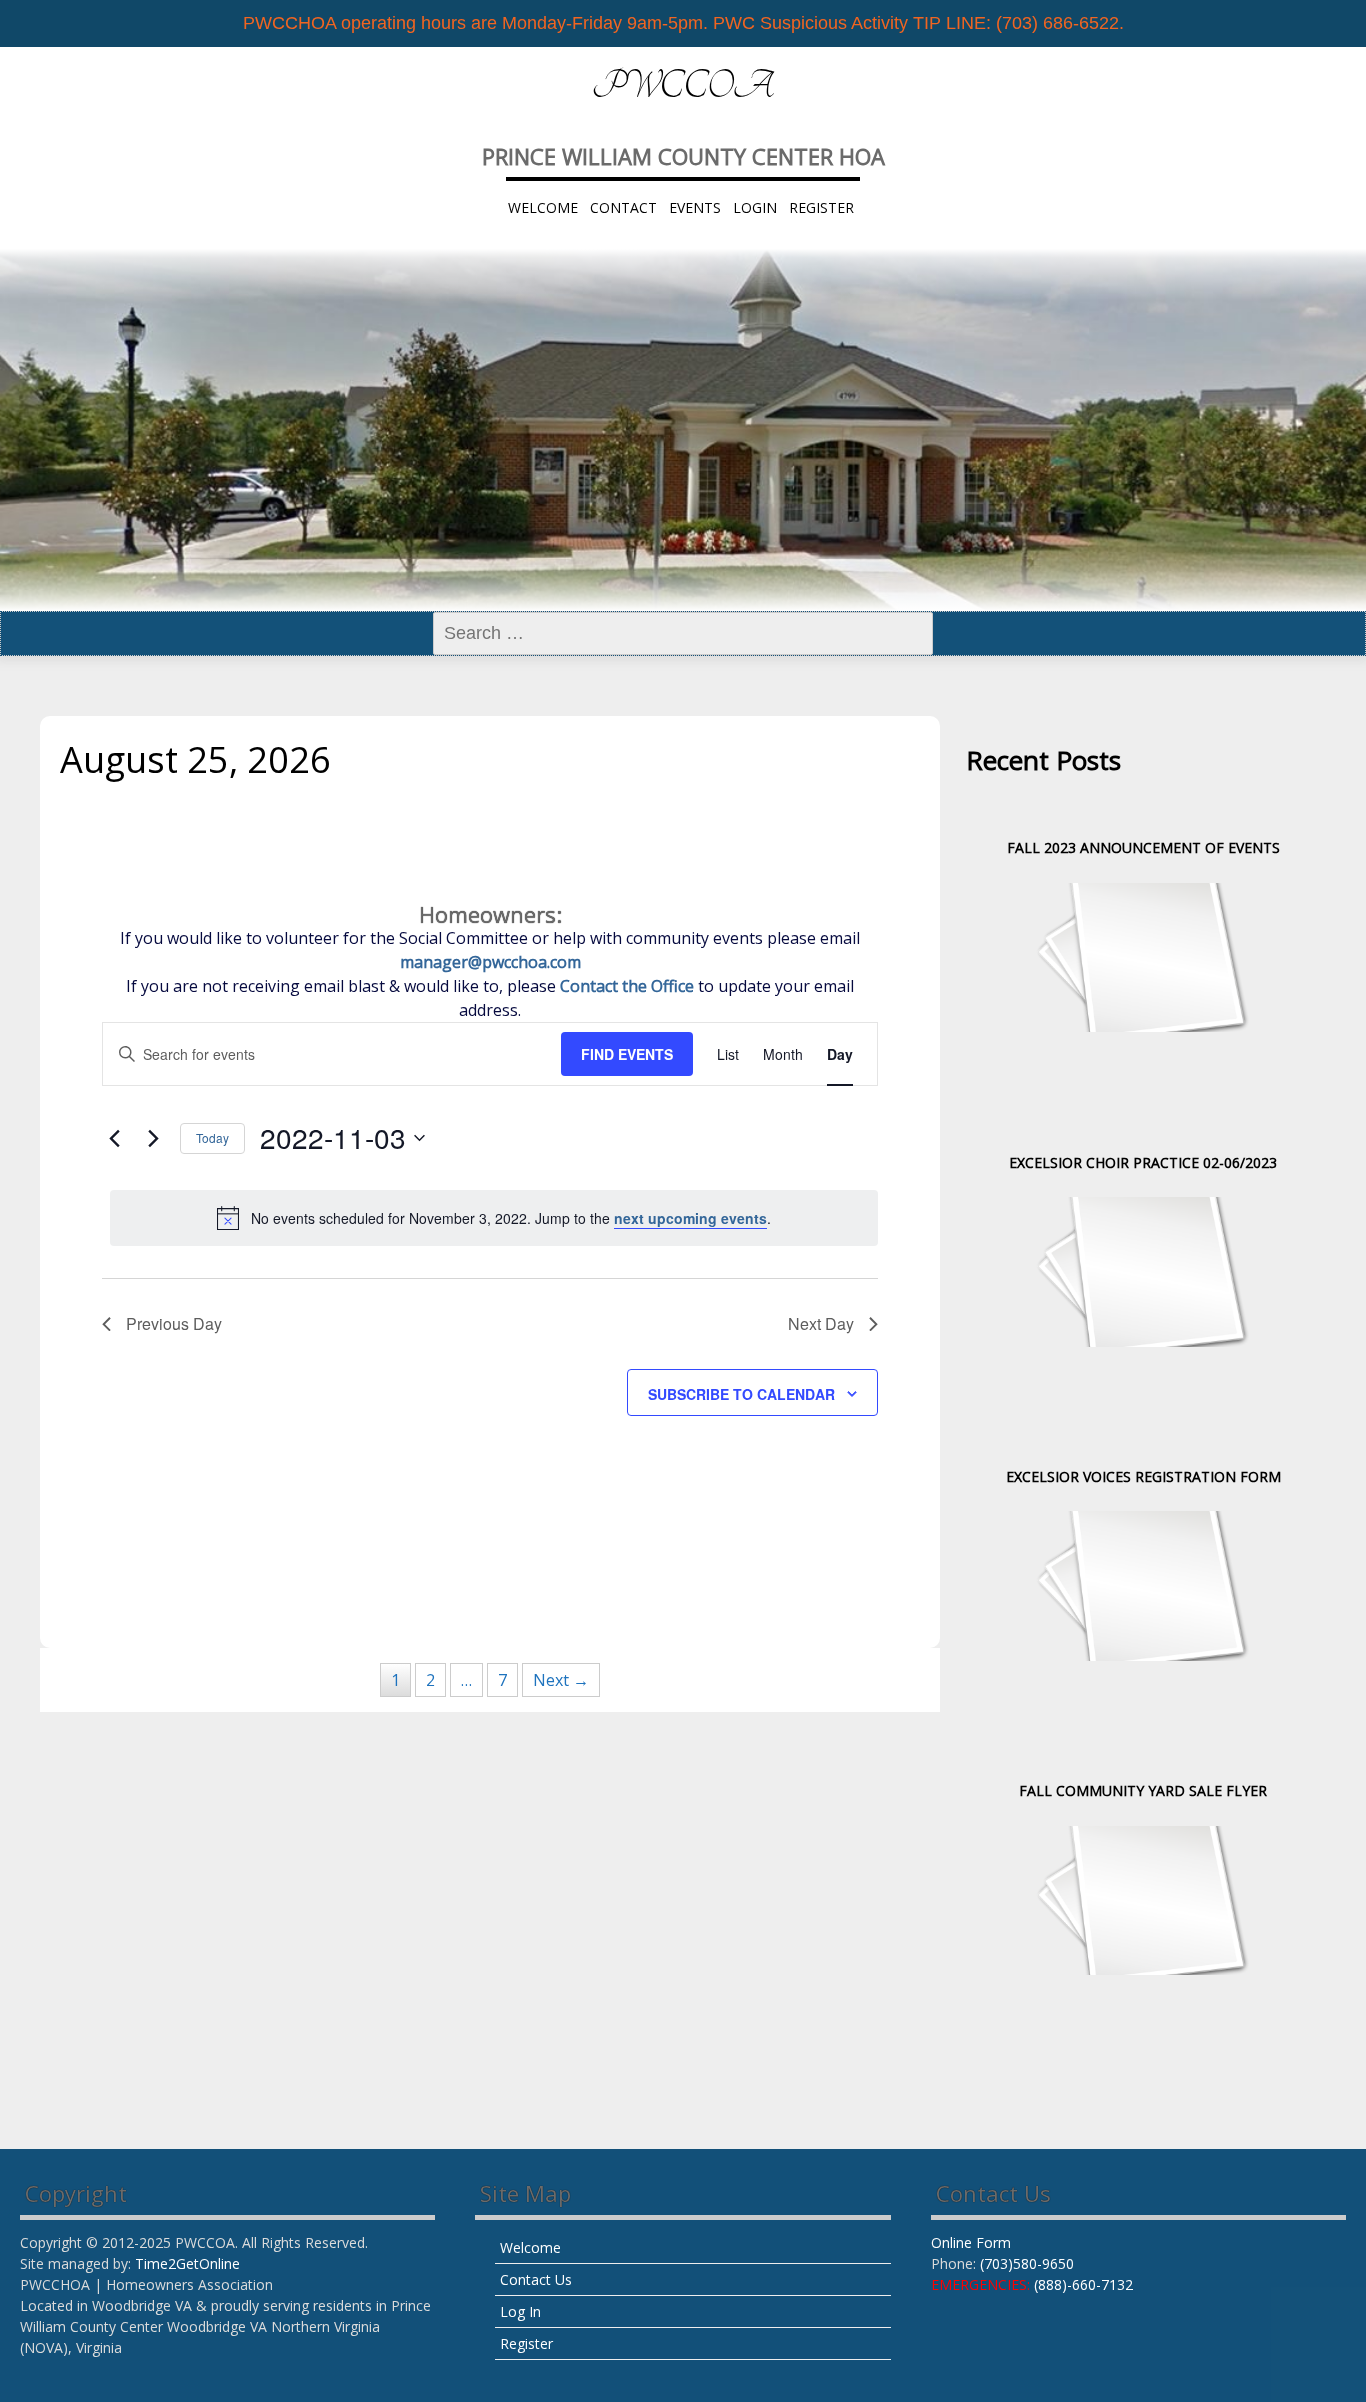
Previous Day (174, 1323)
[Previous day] (114, 1138)
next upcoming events (690, 1218)
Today (212, 1137)
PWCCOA (683, 86)
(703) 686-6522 (1057, 23)
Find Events (627, 1054)
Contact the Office (627, 986)
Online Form (971, 2242)
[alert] (494, 1218)
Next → (561, 1680)
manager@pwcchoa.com (490, 962)
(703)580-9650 (1027, 2263)
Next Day (821, 1323)
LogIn (755, 207)
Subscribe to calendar (741, 1394)
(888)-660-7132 (1083, 2284)
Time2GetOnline (187, 2263)
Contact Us (536, 2279)
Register (821, 207)
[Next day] (153, 1138)
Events (695, 207)
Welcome (543, 207)
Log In (520, 2311)
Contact (623, 207)
